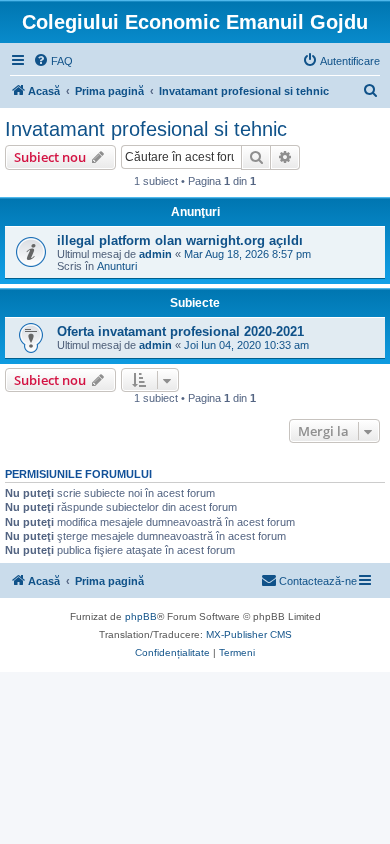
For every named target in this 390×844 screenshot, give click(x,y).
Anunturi (117, 266)
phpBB (141, 616)
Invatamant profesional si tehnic (146, 129)
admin (155, 254)
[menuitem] (53, 61)
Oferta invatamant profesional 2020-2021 (180, 331)
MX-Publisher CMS (249, 634)
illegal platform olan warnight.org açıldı (180, 240)
